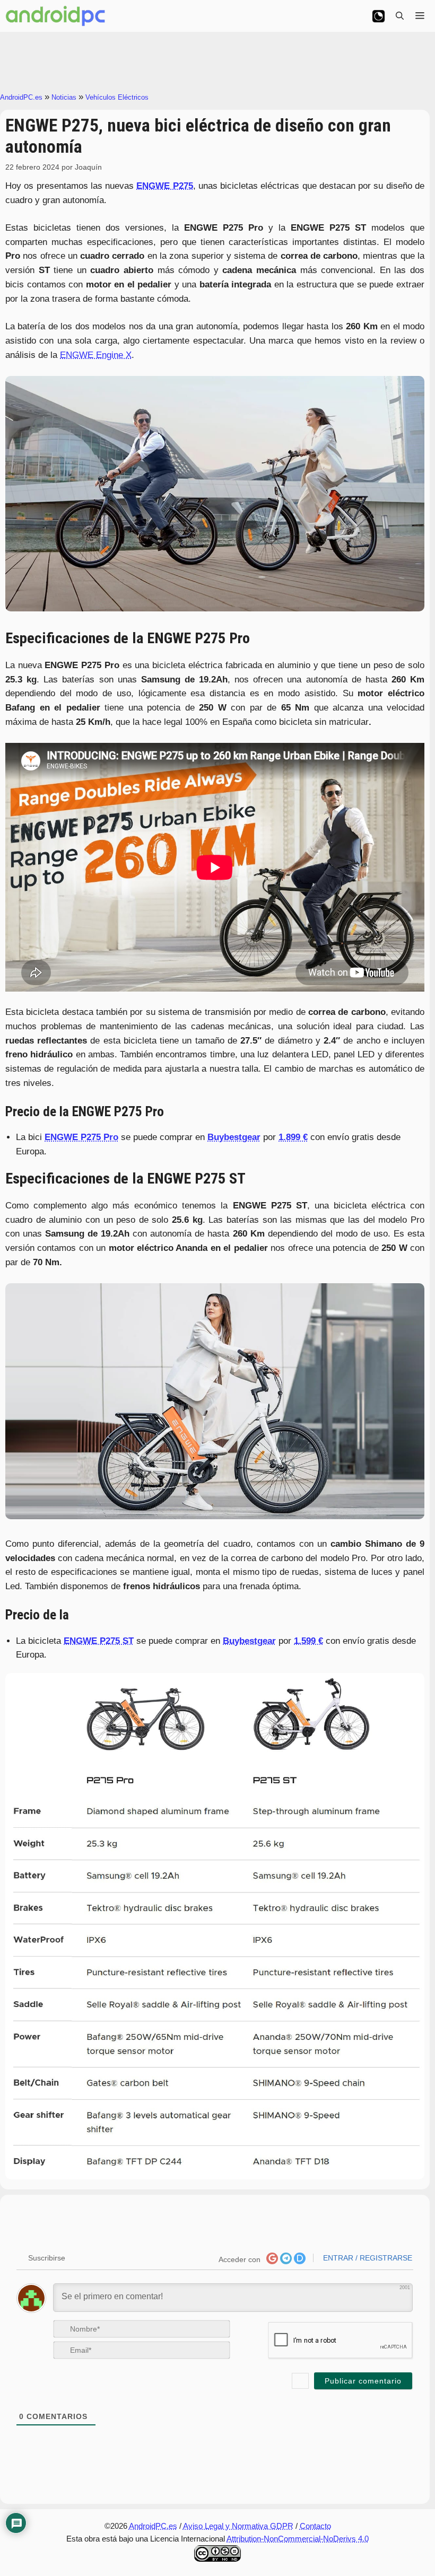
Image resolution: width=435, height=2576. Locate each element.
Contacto (315, 2526)
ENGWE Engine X (96, 355)
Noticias (64, 97)
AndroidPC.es (21, 97)
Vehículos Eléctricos (117, 97)
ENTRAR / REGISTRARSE (367, 2258)
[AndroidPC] (56, 16)
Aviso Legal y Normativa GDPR (238, 2526)
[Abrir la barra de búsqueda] (400, 16)
